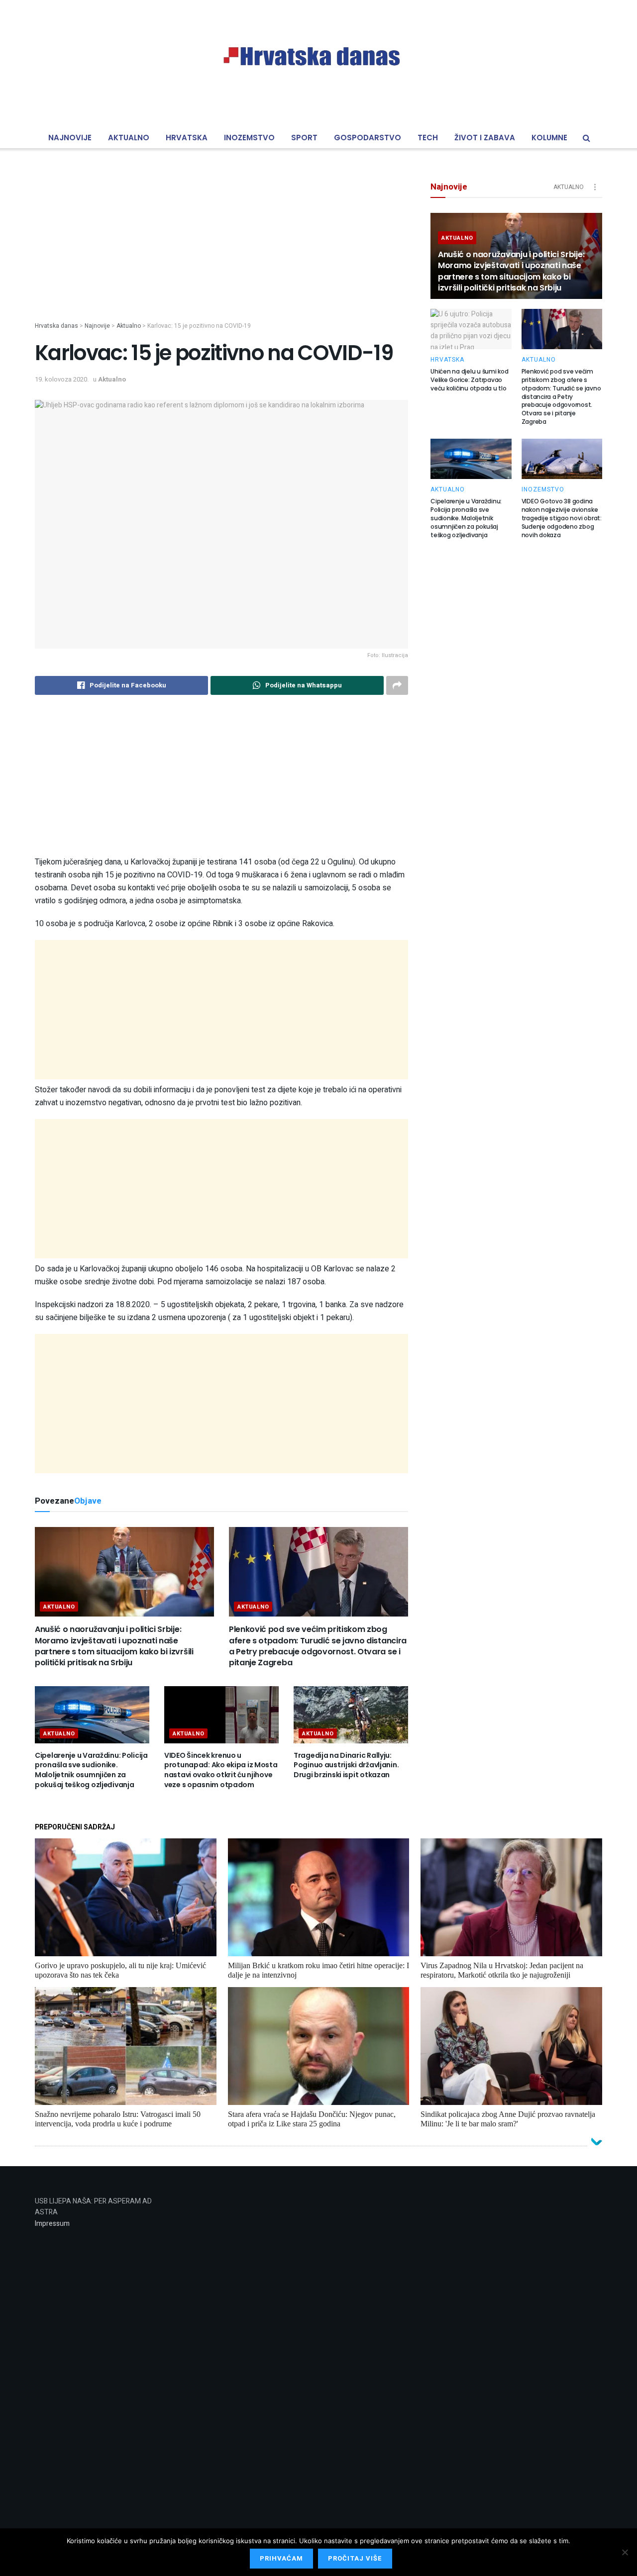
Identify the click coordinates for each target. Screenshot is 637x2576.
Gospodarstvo (368, 138)
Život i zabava (485, 138)
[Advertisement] (221, 252)
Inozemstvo (249, 138)
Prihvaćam (281, 2558)
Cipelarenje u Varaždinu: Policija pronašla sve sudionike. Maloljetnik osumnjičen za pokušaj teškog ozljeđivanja (91, 1770)
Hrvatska (187, 138)
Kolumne (549, 138)
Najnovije (70, 138)
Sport (304, 138)
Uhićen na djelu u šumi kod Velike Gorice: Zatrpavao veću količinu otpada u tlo (470, 380)
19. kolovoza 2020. (62, 379)
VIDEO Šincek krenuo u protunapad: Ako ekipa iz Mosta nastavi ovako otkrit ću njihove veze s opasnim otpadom (221, 1770)
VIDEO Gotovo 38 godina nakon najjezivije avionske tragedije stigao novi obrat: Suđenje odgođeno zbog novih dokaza (562, 518)
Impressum (52, 2224)
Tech (428, 138)
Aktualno (129, 138)
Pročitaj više (355, 2558)
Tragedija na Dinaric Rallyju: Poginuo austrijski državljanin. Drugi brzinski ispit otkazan (346, 1765)
